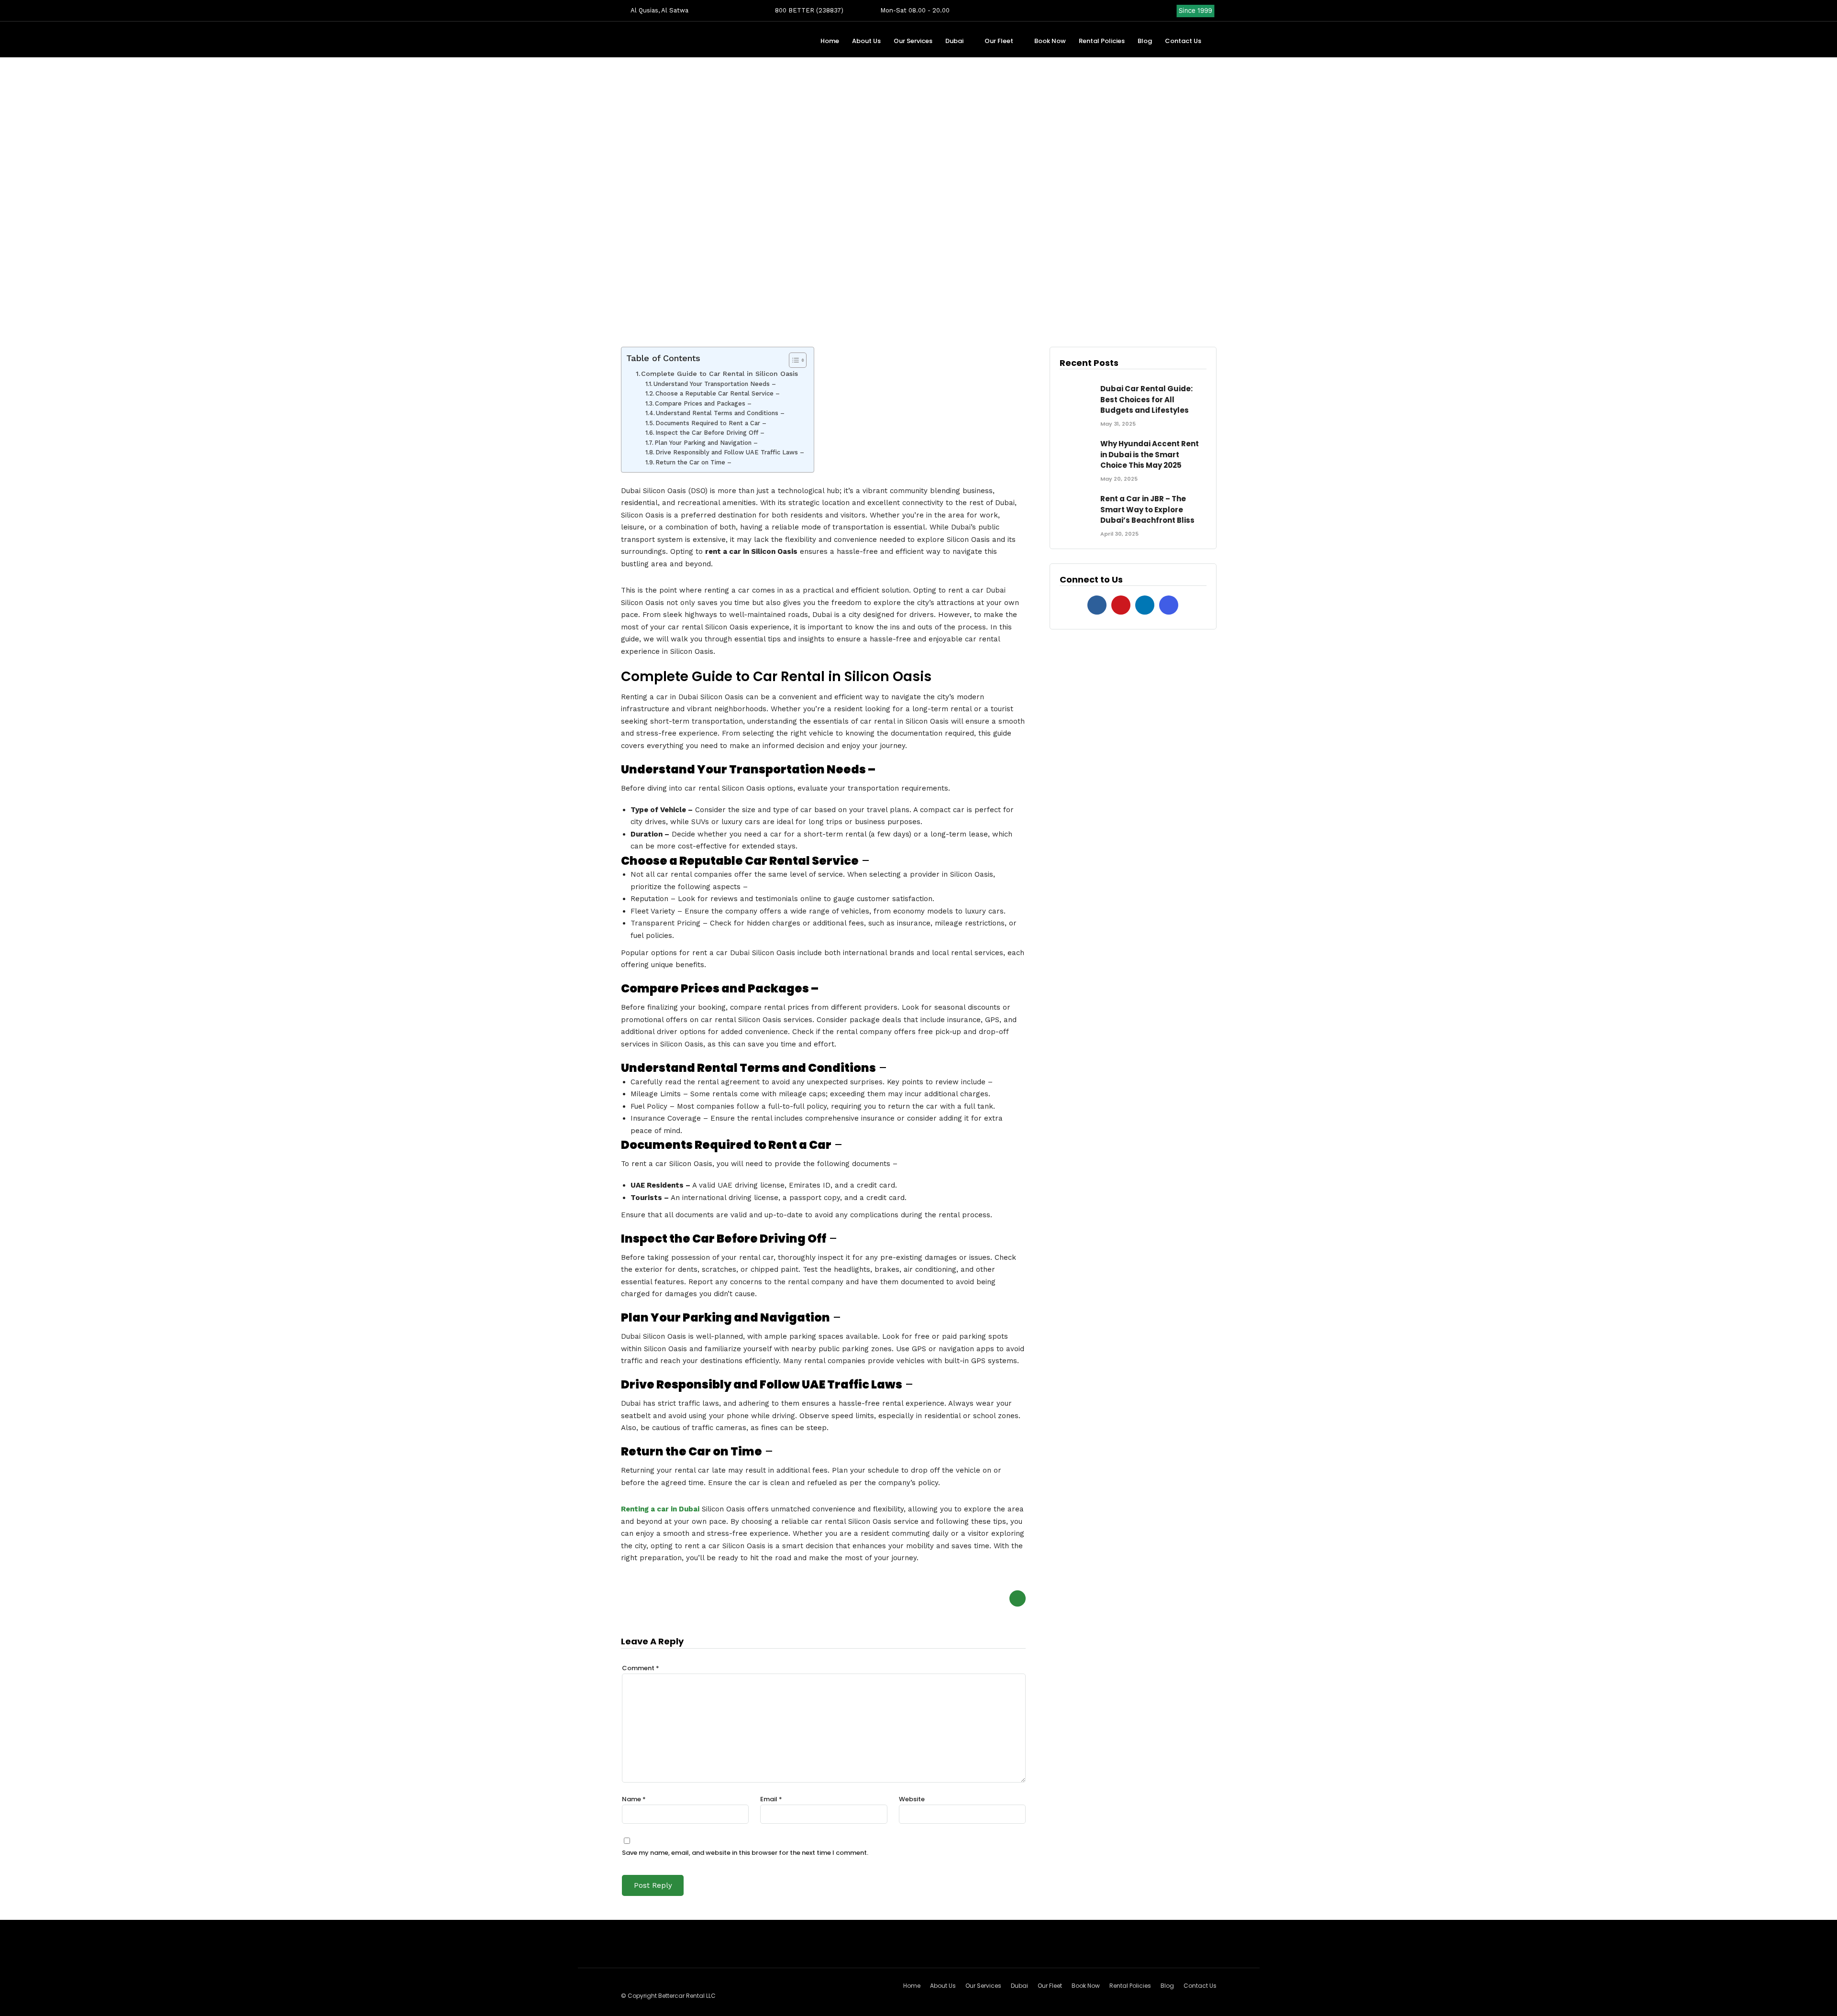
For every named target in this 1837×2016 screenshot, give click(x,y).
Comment (641, 1668)
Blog (1145, 41)
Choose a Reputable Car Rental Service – (718, 393)
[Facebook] (1097, 605)
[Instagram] (1169, 11)
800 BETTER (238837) (808, 10)
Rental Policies (1102, 41)
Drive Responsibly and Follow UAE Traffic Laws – (730, 452)
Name (634, 1799)
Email (771, 1799)
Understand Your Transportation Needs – (715, 384)
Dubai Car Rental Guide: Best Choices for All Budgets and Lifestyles (1146, 399)
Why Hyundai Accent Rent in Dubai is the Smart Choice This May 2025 (1150, 454)
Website (912, 1799)
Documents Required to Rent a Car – (711, 423)
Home (830, 41)
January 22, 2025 (886, 300)
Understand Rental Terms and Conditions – (720, 413)
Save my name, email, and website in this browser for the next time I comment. (745, 1853)
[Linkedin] (1154, 11)
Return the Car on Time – (693, 462)
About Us (866, 41)
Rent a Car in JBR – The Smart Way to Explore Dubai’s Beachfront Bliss (1147, 509)
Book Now (1050, 41)
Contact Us (1183, 41)
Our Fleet (999, 41)
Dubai (954, 41)
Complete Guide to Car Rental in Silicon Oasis (719, 374)
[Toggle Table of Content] (793, 360)
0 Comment (967, 300)
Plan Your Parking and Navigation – (706, 443)
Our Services (913, 41)
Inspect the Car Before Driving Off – (710, 433)
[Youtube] (1139, 11)
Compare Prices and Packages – (703, 403)
